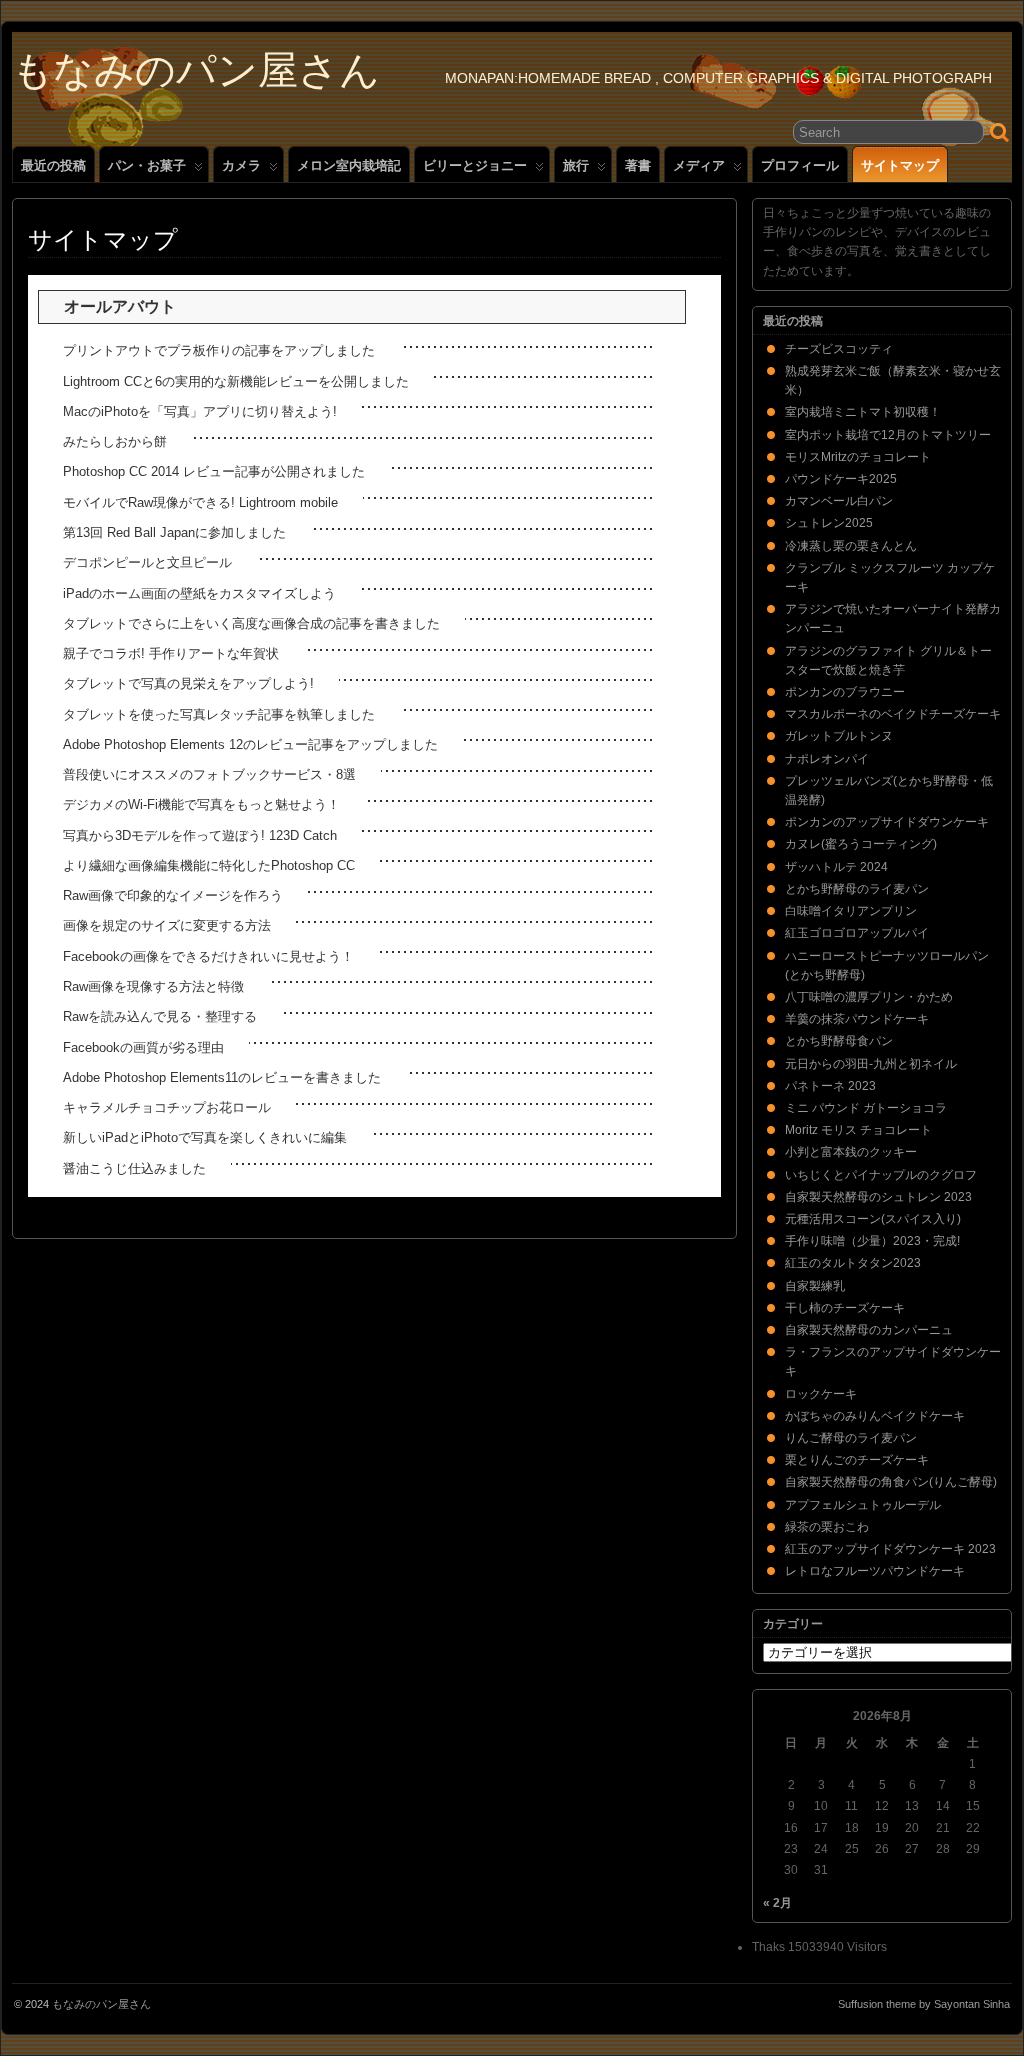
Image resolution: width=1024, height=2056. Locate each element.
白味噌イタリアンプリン (851, 911)
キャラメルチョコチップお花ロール (167, 1107)
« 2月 (777, 1903)
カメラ (241, 165)
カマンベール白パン (839, 501)
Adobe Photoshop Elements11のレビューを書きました (222, 1077)
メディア (699, 165)
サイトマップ (900, 165)
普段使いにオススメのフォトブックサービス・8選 (209, 774)
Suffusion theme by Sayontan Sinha (924, 2004)
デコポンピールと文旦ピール (147, 562)
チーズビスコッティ (839, 349)
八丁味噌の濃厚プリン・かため (869, 997)
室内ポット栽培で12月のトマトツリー (888, 435)
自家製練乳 (815, 1286)
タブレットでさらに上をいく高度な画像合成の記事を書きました (251, 623)
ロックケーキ (821, 1394)
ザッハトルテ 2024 (836, 867)
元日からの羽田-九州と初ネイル (871, 1064)
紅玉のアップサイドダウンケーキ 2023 (890, 1549)
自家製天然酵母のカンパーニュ (869, 1330)
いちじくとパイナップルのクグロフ (881, 1175)
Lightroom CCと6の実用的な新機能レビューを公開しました (236, 381)
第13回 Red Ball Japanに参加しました (174, 532)
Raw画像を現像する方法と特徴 (153, 986)
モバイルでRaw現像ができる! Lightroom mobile (200, 502)
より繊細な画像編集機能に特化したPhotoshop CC (209, 865)
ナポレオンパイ (827, 759)
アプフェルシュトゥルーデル (863, 1505)
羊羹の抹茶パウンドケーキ (857, 1019)
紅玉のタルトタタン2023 (853, 1263)
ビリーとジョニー (475, 165)
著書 (638, 165)
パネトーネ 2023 (830, 1086)
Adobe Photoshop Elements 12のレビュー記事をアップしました (250, 744)
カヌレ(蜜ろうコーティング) (861, 844)
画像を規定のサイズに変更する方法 (167, 925)
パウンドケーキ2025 (841, 479)
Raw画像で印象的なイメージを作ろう (173, 895)
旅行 (576, 165)
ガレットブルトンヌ (839, 736)
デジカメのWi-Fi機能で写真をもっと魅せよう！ (201, 804)
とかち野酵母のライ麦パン (857, 889)
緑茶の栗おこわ (827, 1527)
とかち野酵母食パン (839, 1041)
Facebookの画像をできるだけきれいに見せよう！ (208, 956)
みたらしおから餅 (115, 441)
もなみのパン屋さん (196, 70)
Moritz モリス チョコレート (858, 1130)
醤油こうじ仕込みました (134, 1168)
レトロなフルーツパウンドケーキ (875, 1571)
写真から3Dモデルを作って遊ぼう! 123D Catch (200, 835)
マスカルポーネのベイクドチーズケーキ (893, 714)
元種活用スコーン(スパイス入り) (873, 1219)
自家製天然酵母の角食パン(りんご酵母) (891, 1482)
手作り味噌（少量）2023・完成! (872, 1241)
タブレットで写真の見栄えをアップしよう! (188, 683)
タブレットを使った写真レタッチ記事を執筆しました (219, 714)
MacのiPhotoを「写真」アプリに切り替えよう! (200, 411)
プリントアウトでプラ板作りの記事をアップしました (219, 350)
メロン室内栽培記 (349, 165)
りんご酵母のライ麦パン (851, 1438)
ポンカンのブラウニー (845, 692)
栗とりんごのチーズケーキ (857, 1460)
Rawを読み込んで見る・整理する (160, 1016)
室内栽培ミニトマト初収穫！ (863, 412)
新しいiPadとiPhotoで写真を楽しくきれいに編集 (205, 1137)
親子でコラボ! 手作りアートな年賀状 (171, 653)
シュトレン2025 (829, 523)
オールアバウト (120, 306)
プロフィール (800, 165)
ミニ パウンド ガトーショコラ (866, 1108)
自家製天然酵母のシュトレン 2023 (878, 1197)
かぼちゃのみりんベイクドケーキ (875, 1416)
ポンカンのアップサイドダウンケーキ (887, 822)
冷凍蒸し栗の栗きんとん (851, 546)
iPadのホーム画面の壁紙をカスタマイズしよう (199, 593)
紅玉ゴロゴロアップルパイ (857, 933)
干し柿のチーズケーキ (845, 1308)
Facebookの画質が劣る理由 (143, 1047)
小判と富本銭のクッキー (851, 1152)
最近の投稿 (53, 165)
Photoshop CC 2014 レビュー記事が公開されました (214, 471)
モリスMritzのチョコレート (858, 457)
